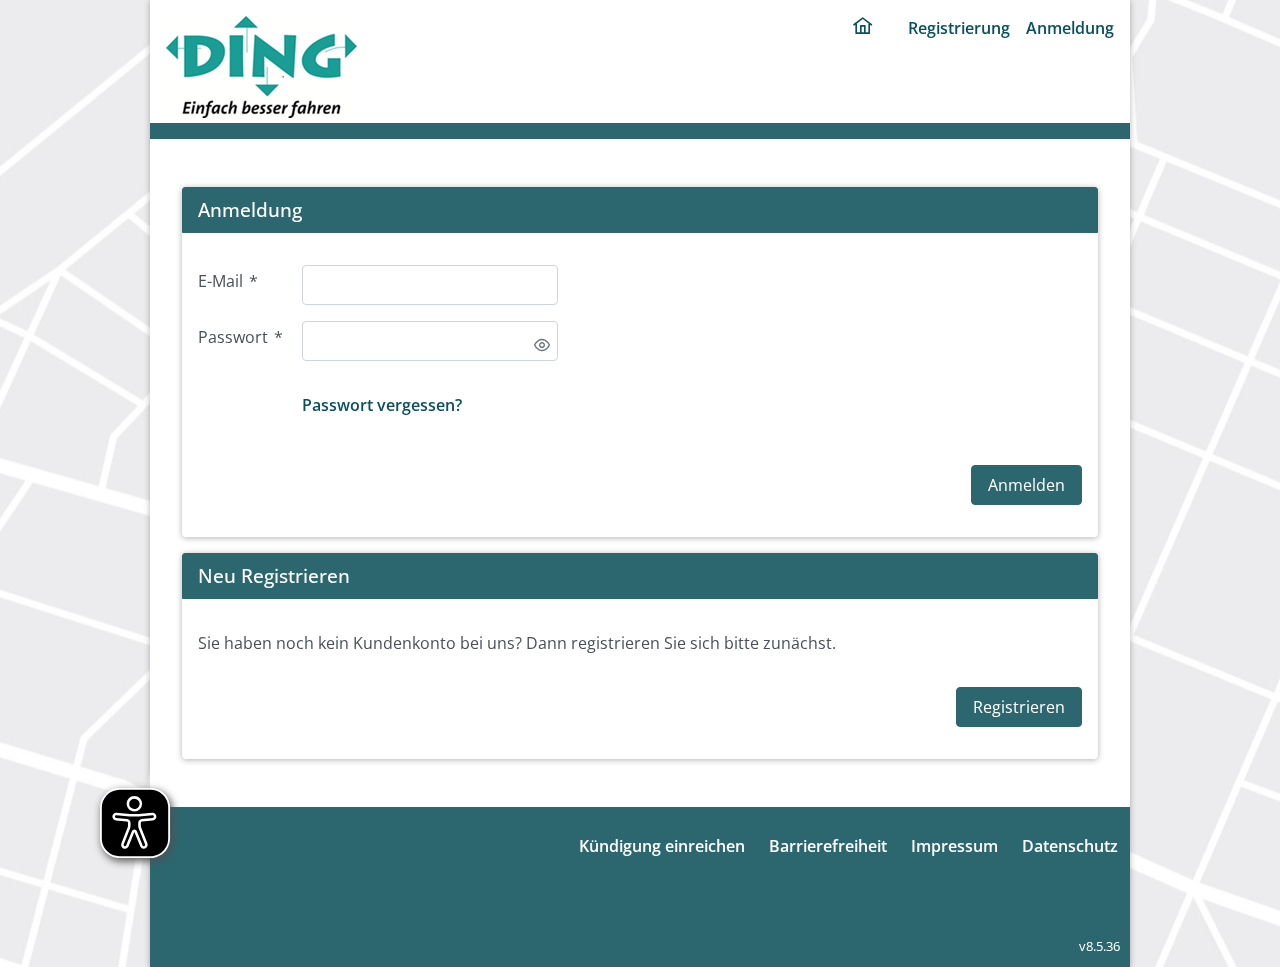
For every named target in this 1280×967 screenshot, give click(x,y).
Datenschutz (1070, 846)
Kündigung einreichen (662, 846)
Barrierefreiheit (828, 846)
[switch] (542, 345)
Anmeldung (1070, 28)
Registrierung (959, 28)
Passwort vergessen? (382, 405)
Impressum (954, 846)
